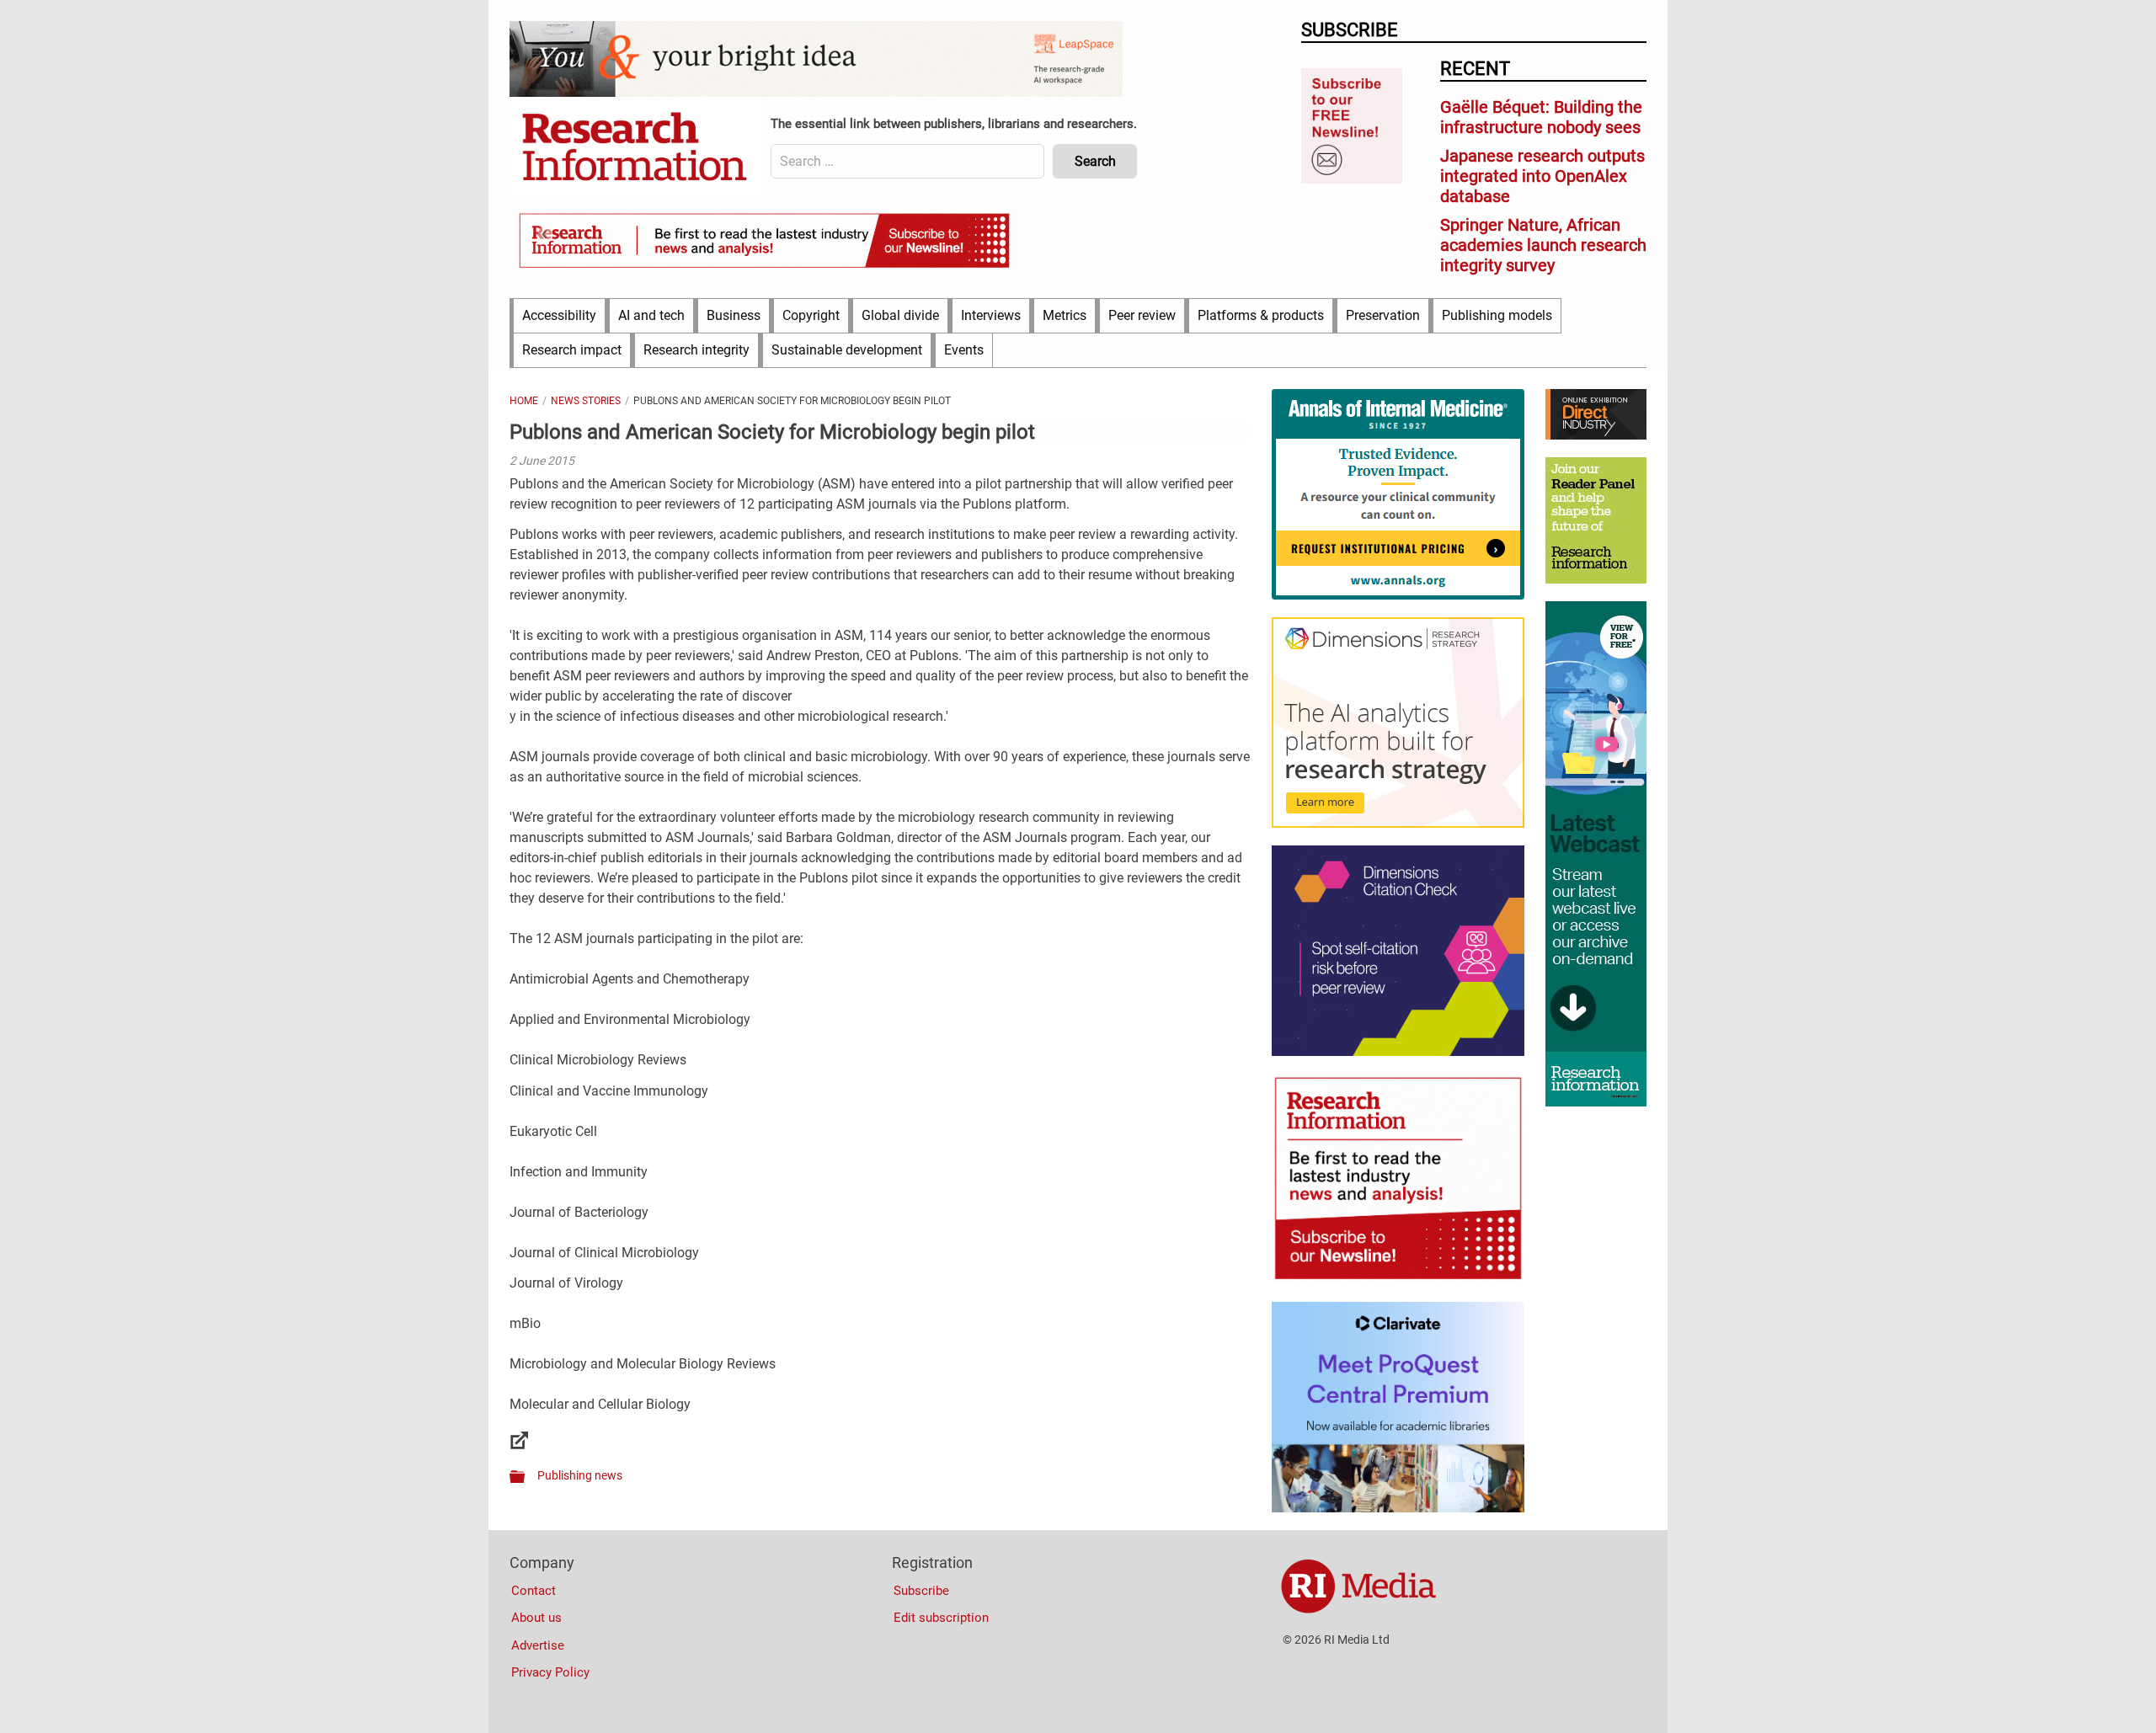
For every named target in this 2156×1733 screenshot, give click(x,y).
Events (964, 350)
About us (536, 1618)
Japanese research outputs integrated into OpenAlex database (1542, 176)
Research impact (572, 350)
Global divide (900, 315)
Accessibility (559, 315)
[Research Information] (636, 148)
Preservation (1383, 315)
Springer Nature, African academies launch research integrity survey (1543, 245)
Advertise (538, 1645)
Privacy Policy (550, 1672)
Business (734, 315)
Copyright (811, 315)
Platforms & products (1261, 315)
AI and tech (651, 315)
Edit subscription (941, 1618)
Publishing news (580, 1475)
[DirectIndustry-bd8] (1596, 435)
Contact (534, 1591)
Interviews (991, 315)
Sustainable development (847, 350)
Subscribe (921, 1591)
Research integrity (696, 350)
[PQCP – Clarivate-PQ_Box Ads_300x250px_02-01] (1398, 1508)
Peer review (1142, 315)
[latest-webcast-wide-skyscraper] (1596, 1102)
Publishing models (1497, 315)
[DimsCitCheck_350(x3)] (1398, 1052)
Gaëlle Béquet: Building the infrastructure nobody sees (1541, 117)
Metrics (1065, 315)
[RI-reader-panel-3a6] (1596, 579)
